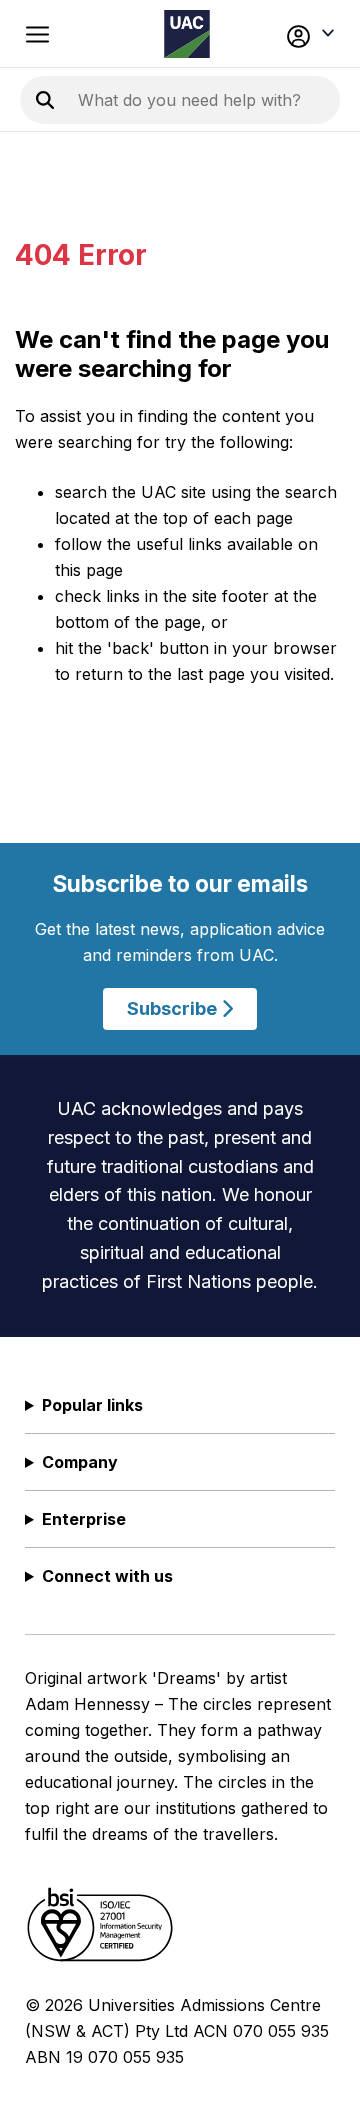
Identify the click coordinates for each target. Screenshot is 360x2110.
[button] (308, 34)
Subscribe (174, 1008)
